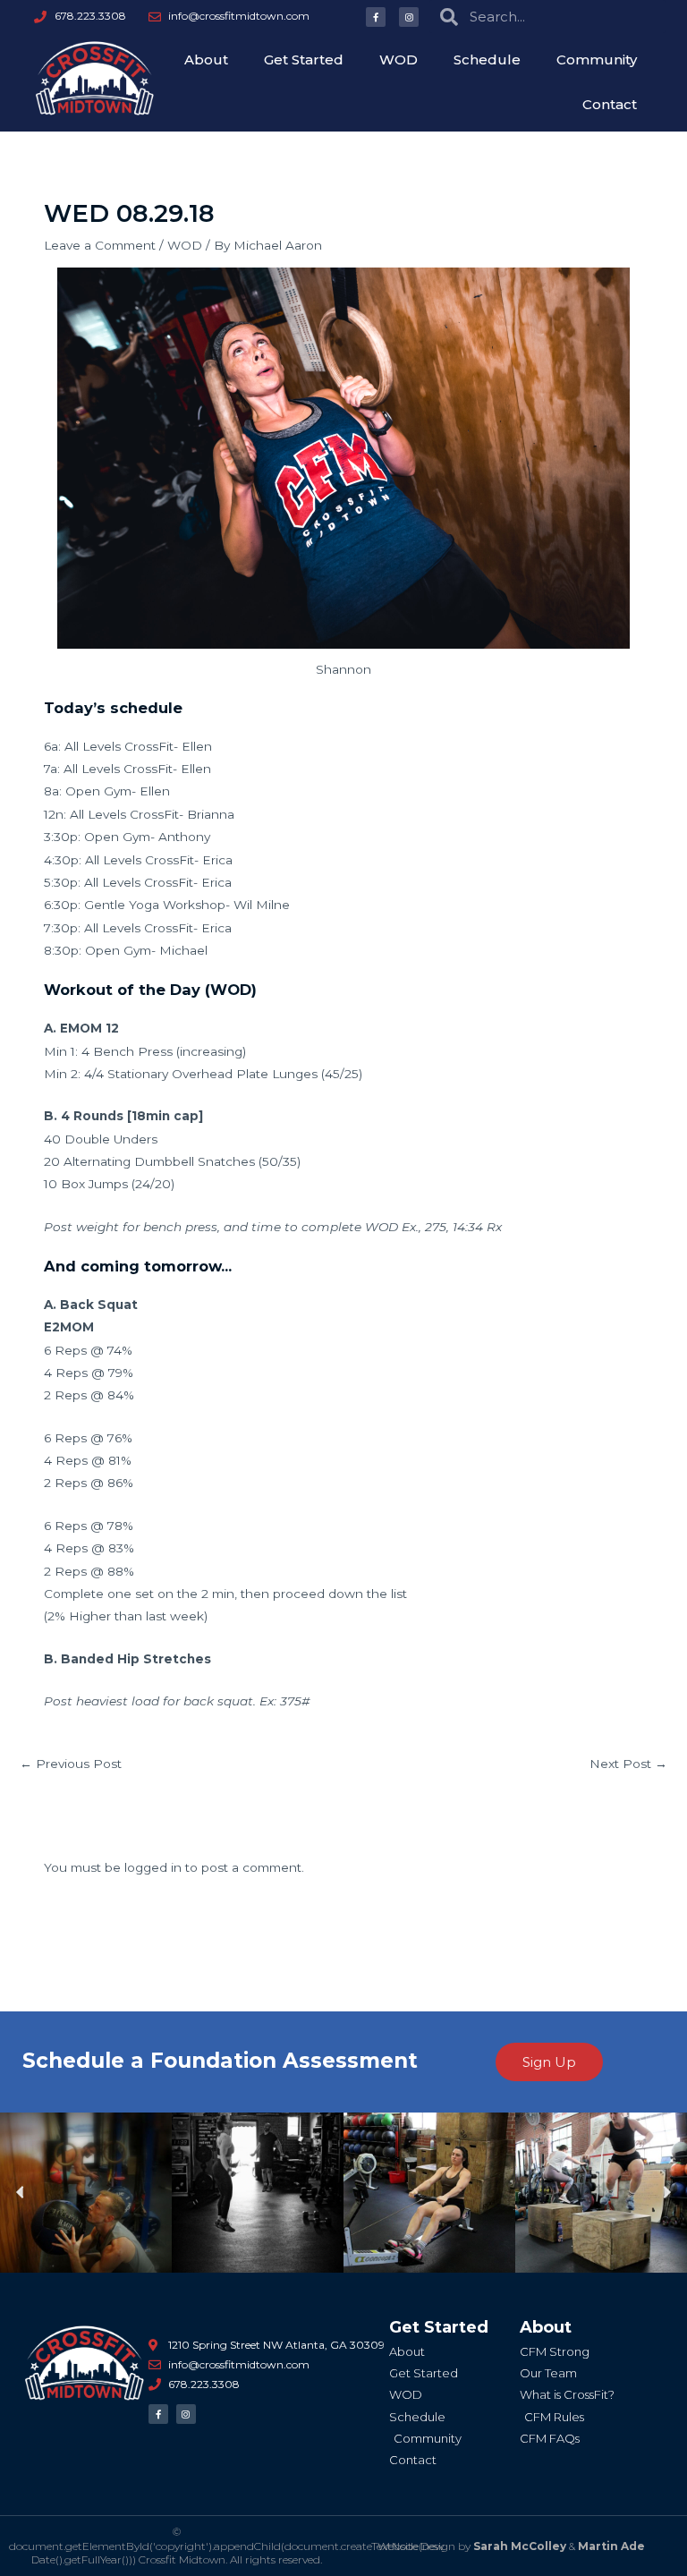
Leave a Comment (100, 245)
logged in (153, 1867)
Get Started (304, 60)
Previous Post (71, 1764)
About (206, 60)
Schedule (487, 60)
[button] (20, 2193)
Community (597, 60)
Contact (610, 104)
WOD (399, 60)
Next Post (628, 1764)
